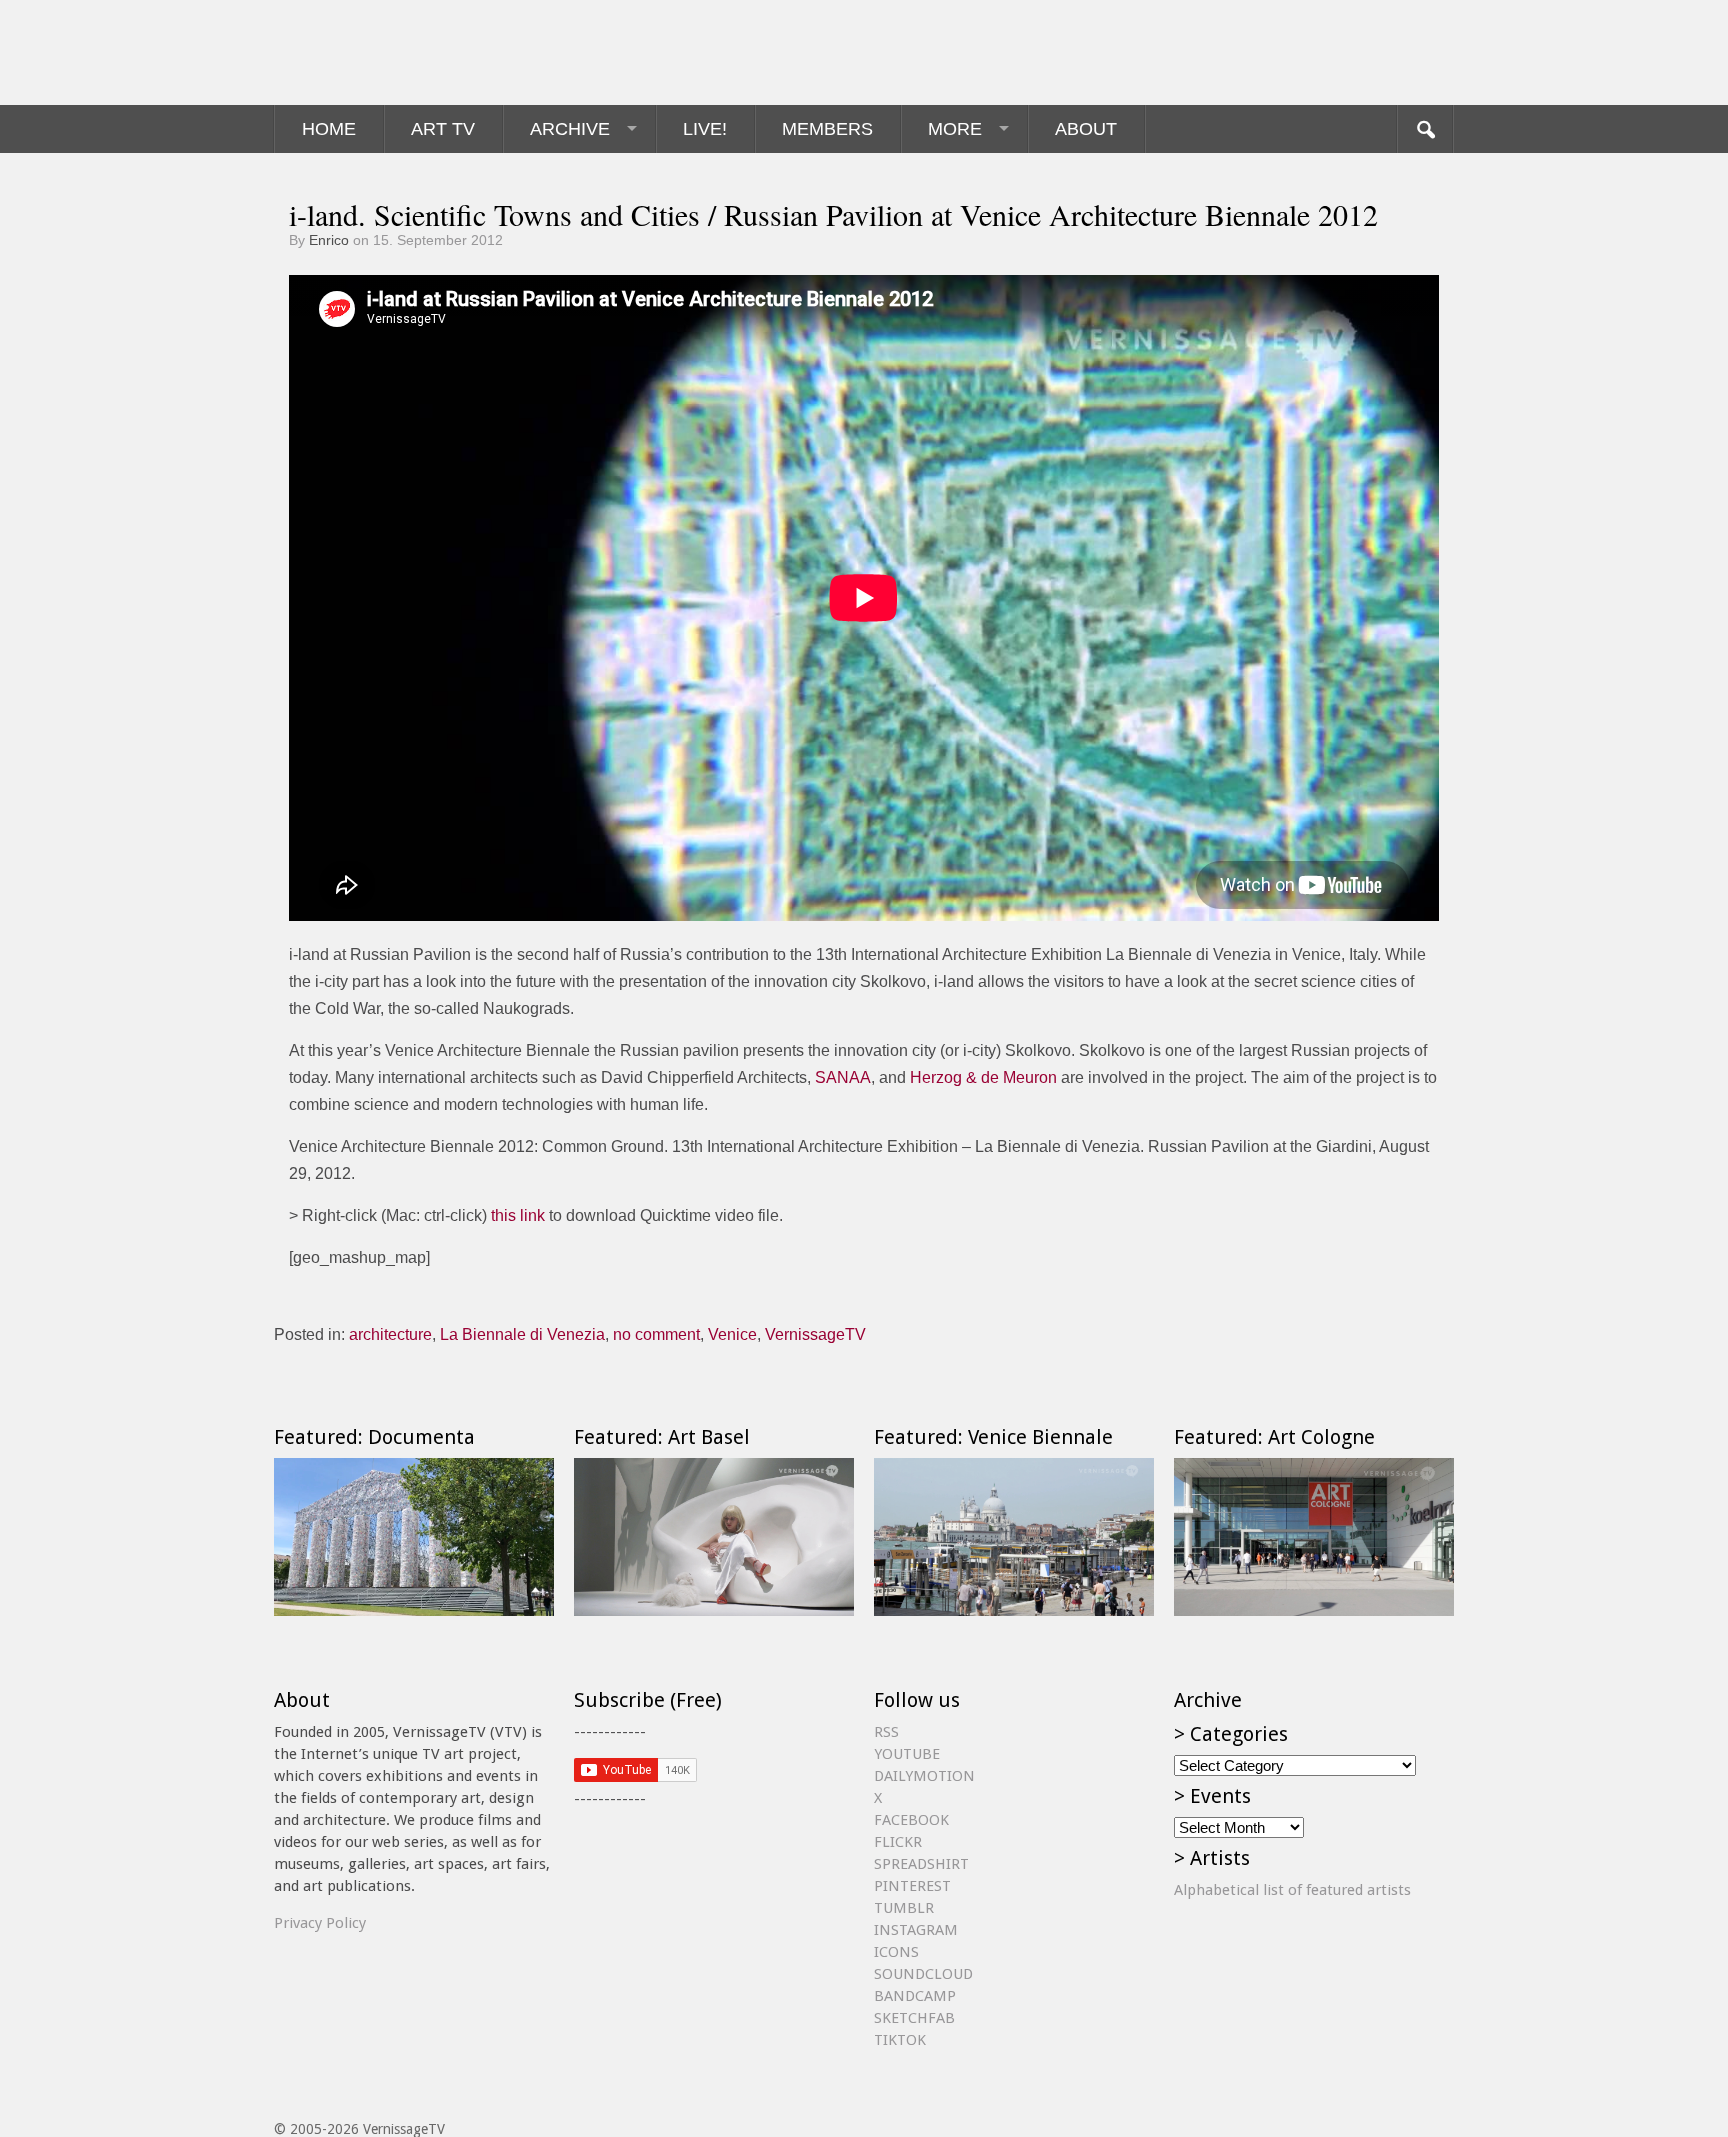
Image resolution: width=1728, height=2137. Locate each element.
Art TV (443, 129)
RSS (886, 1732)
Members (827, 129)
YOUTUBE (907, 1754)
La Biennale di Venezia (522, 1334)
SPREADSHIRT (921, 1864)
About (1086, 129)
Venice (732, 1334)
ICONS (896, 1952)
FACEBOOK (911, 1820)
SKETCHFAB (914, 2018)
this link (518, 1215)
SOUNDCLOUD (923, 1974)
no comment (656, 1334)
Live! (705, 129)
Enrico (329, 240)
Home (329, 129)
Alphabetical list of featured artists (1292, 1890)
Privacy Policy (320, 1923)
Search (1425, 129)
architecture (390, 1334)
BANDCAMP (915, 1996)
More (955, 129)
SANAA (843, 1077)
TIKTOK (900, 2040)
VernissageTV (815, 1334)
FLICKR (898, 1842)
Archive (570, 129)
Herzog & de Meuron (983, 1077)
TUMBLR (904, 1908)
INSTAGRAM (916, 1930)
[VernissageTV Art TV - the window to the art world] (374, 52)
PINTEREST (912, 1886)
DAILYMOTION (924, 1776)
